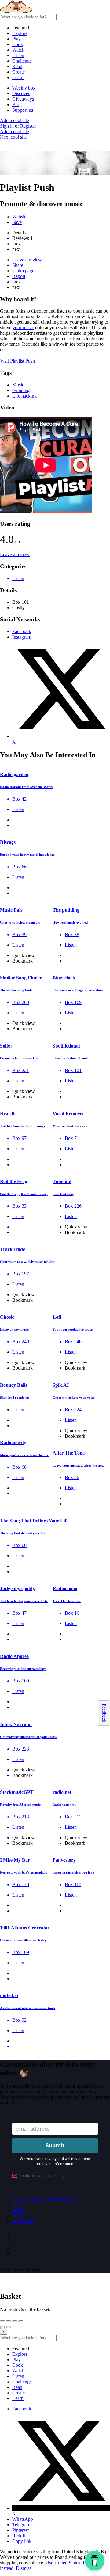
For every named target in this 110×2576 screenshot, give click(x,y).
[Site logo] (46, 11)
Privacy (20, 2216)
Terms (18, 2210)
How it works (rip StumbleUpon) (44, 2199)
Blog (17, 104)
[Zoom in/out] (21, 2321)
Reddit (19, 2536)
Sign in (7, 126)
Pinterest (20, 2530)
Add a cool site (15, 120)
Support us (23, 110)
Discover (21, 93)
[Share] (9, 2321)
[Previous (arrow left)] (2, 2327)
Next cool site (13, 137)
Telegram (21, 2525)
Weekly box (24, 88)
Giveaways (23, 99)
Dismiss (24, 2568)
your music (23, 327)
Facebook (22, 2409)
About (18, 2205)
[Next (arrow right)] (9, 2327)
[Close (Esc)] (2, 2321)
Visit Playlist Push (17, 361)
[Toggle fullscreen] (15, 2321)
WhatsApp (23, 2519)
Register (28, 126)
